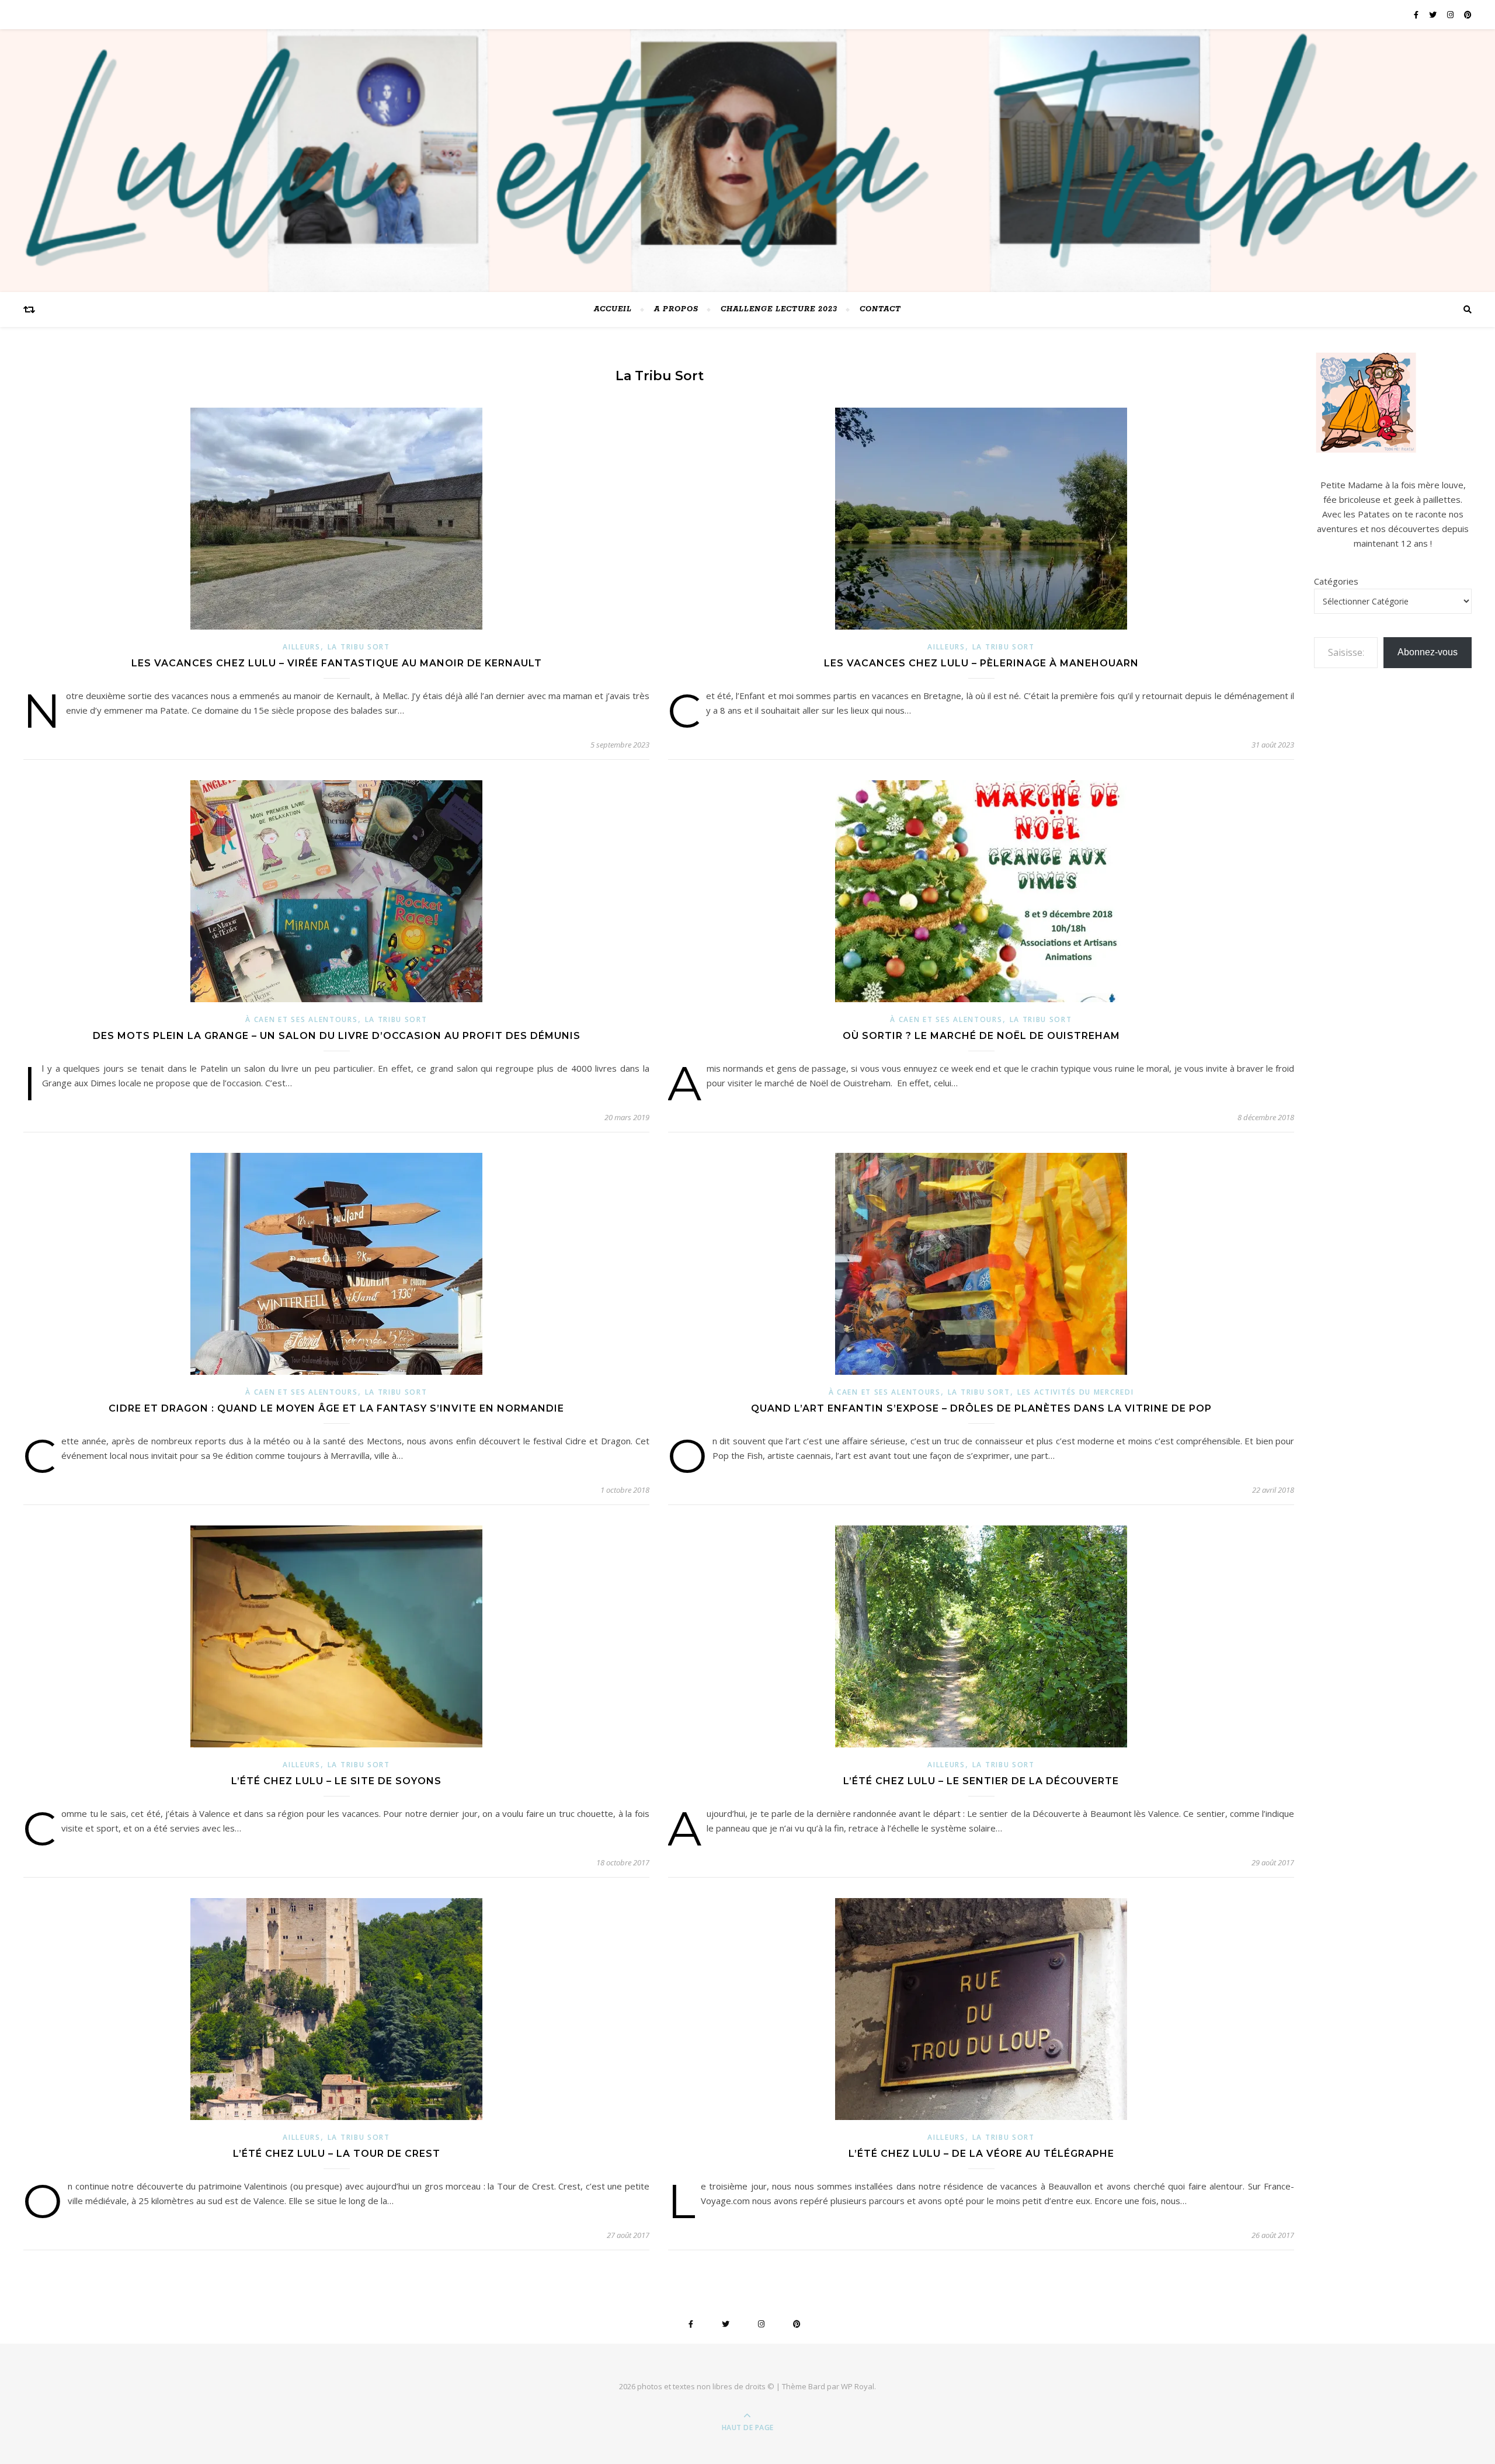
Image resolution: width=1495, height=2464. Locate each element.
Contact (880, 309)
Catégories (1336, 581)
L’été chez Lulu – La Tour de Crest (337, 2154)
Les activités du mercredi (1076, 1392)
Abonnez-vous (1428, 652)
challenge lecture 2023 (779, 309)
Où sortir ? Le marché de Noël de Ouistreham (981, 1036)
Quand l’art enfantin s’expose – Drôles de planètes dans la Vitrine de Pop (981, 1408)
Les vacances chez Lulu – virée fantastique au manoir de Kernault (337, 663)
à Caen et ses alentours (301, 1019)
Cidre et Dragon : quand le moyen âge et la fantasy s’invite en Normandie (336, 1408)
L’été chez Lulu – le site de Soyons (336, 1781)
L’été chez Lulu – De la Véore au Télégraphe (981, 2154)
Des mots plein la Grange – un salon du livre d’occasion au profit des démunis (337, 1036)
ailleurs (302, 647)
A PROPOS (676, 309)
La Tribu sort (359, 647)
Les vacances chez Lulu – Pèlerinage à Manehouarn (981, 663)
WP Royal (858, 2386)
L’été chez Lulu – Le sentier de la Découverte (981, 1781)
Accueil (613, 309)
